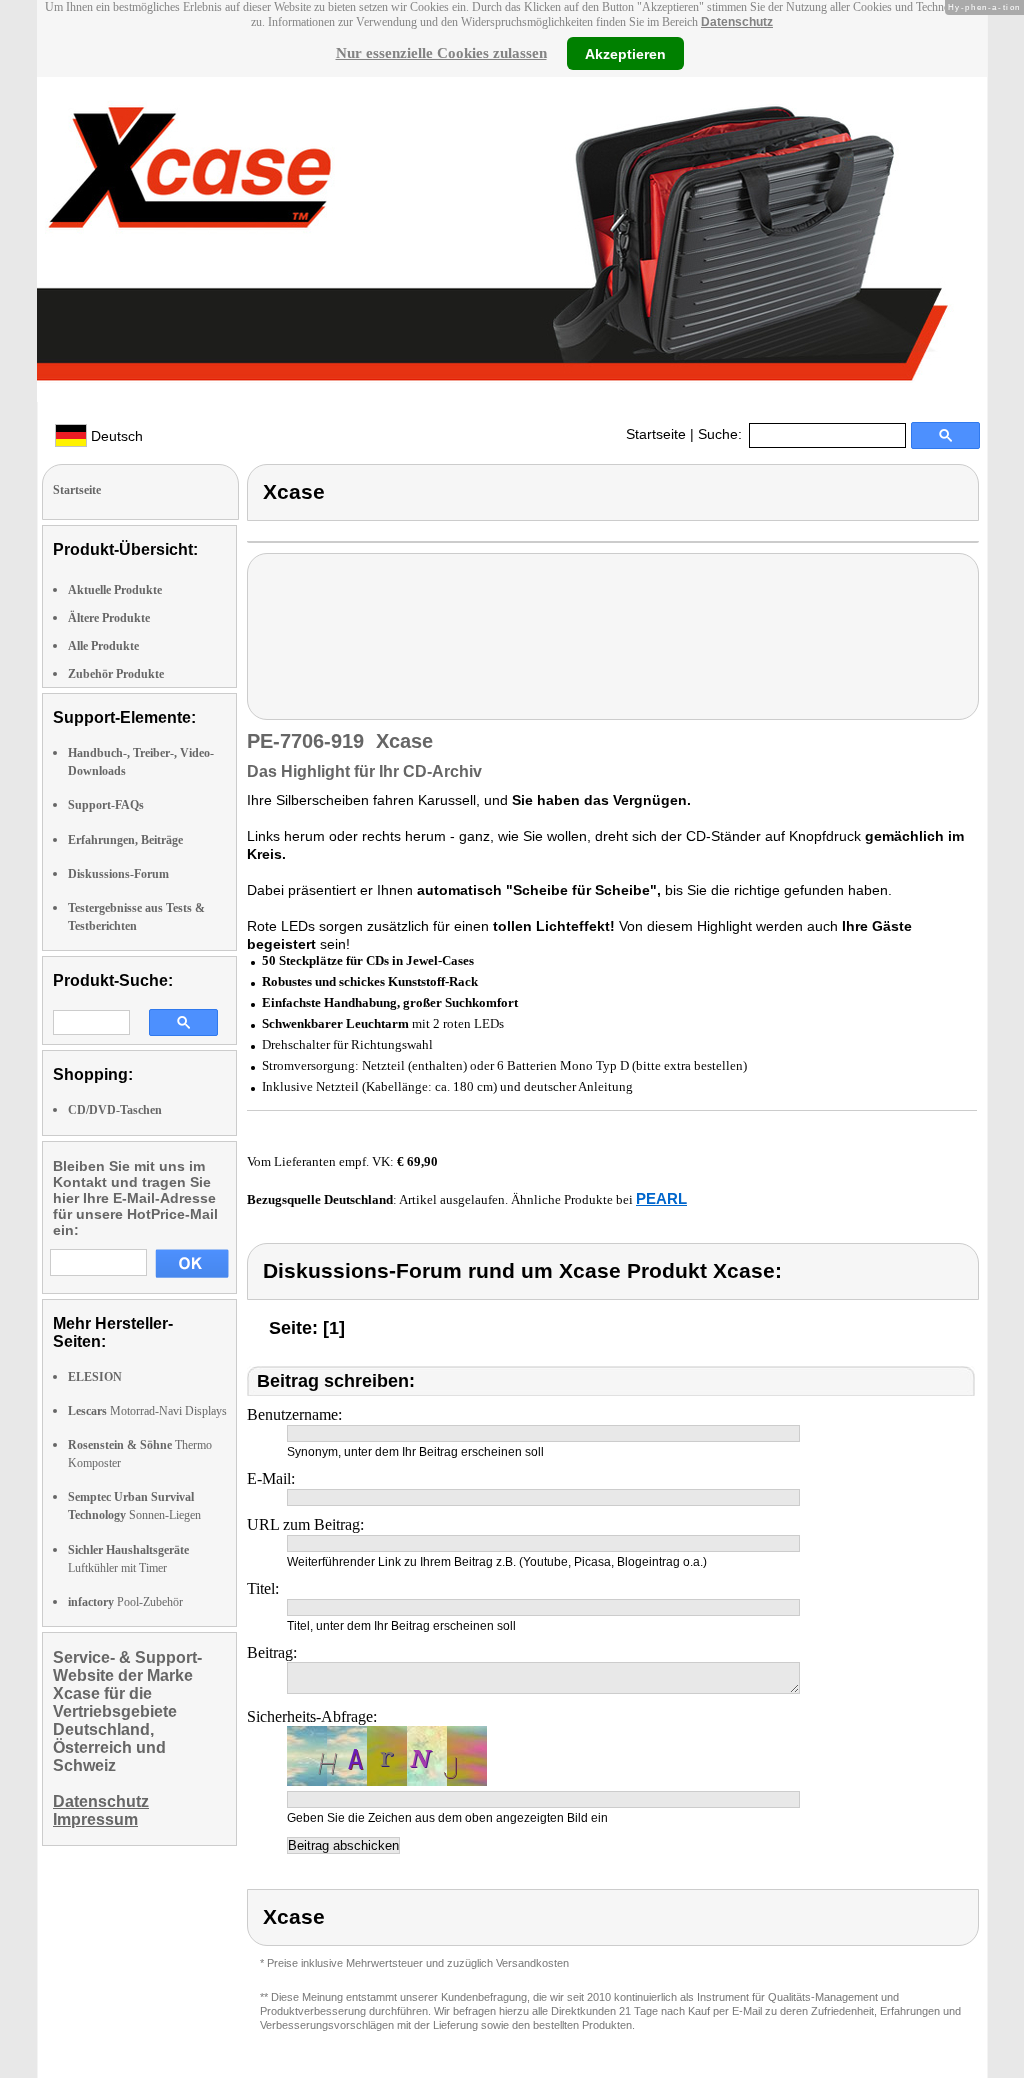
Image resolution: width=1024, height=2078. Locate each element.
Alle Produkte (103, 646)
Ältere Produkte (109, 618)
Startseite (656, 434)
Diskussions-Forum (118, 874)
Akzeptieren (625, 53)
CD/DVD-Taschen (115, 1110)
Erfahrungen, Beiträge (125, 840)
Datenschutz (737, 22)
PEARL (661, 1198)
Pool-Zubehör (125, 1602)
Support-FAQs (106, 805)
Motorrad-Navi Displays (147, 1411)
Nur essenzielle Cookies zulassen (441, 53)
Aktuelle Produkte (115, 590)
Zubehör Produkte (116, 674)
